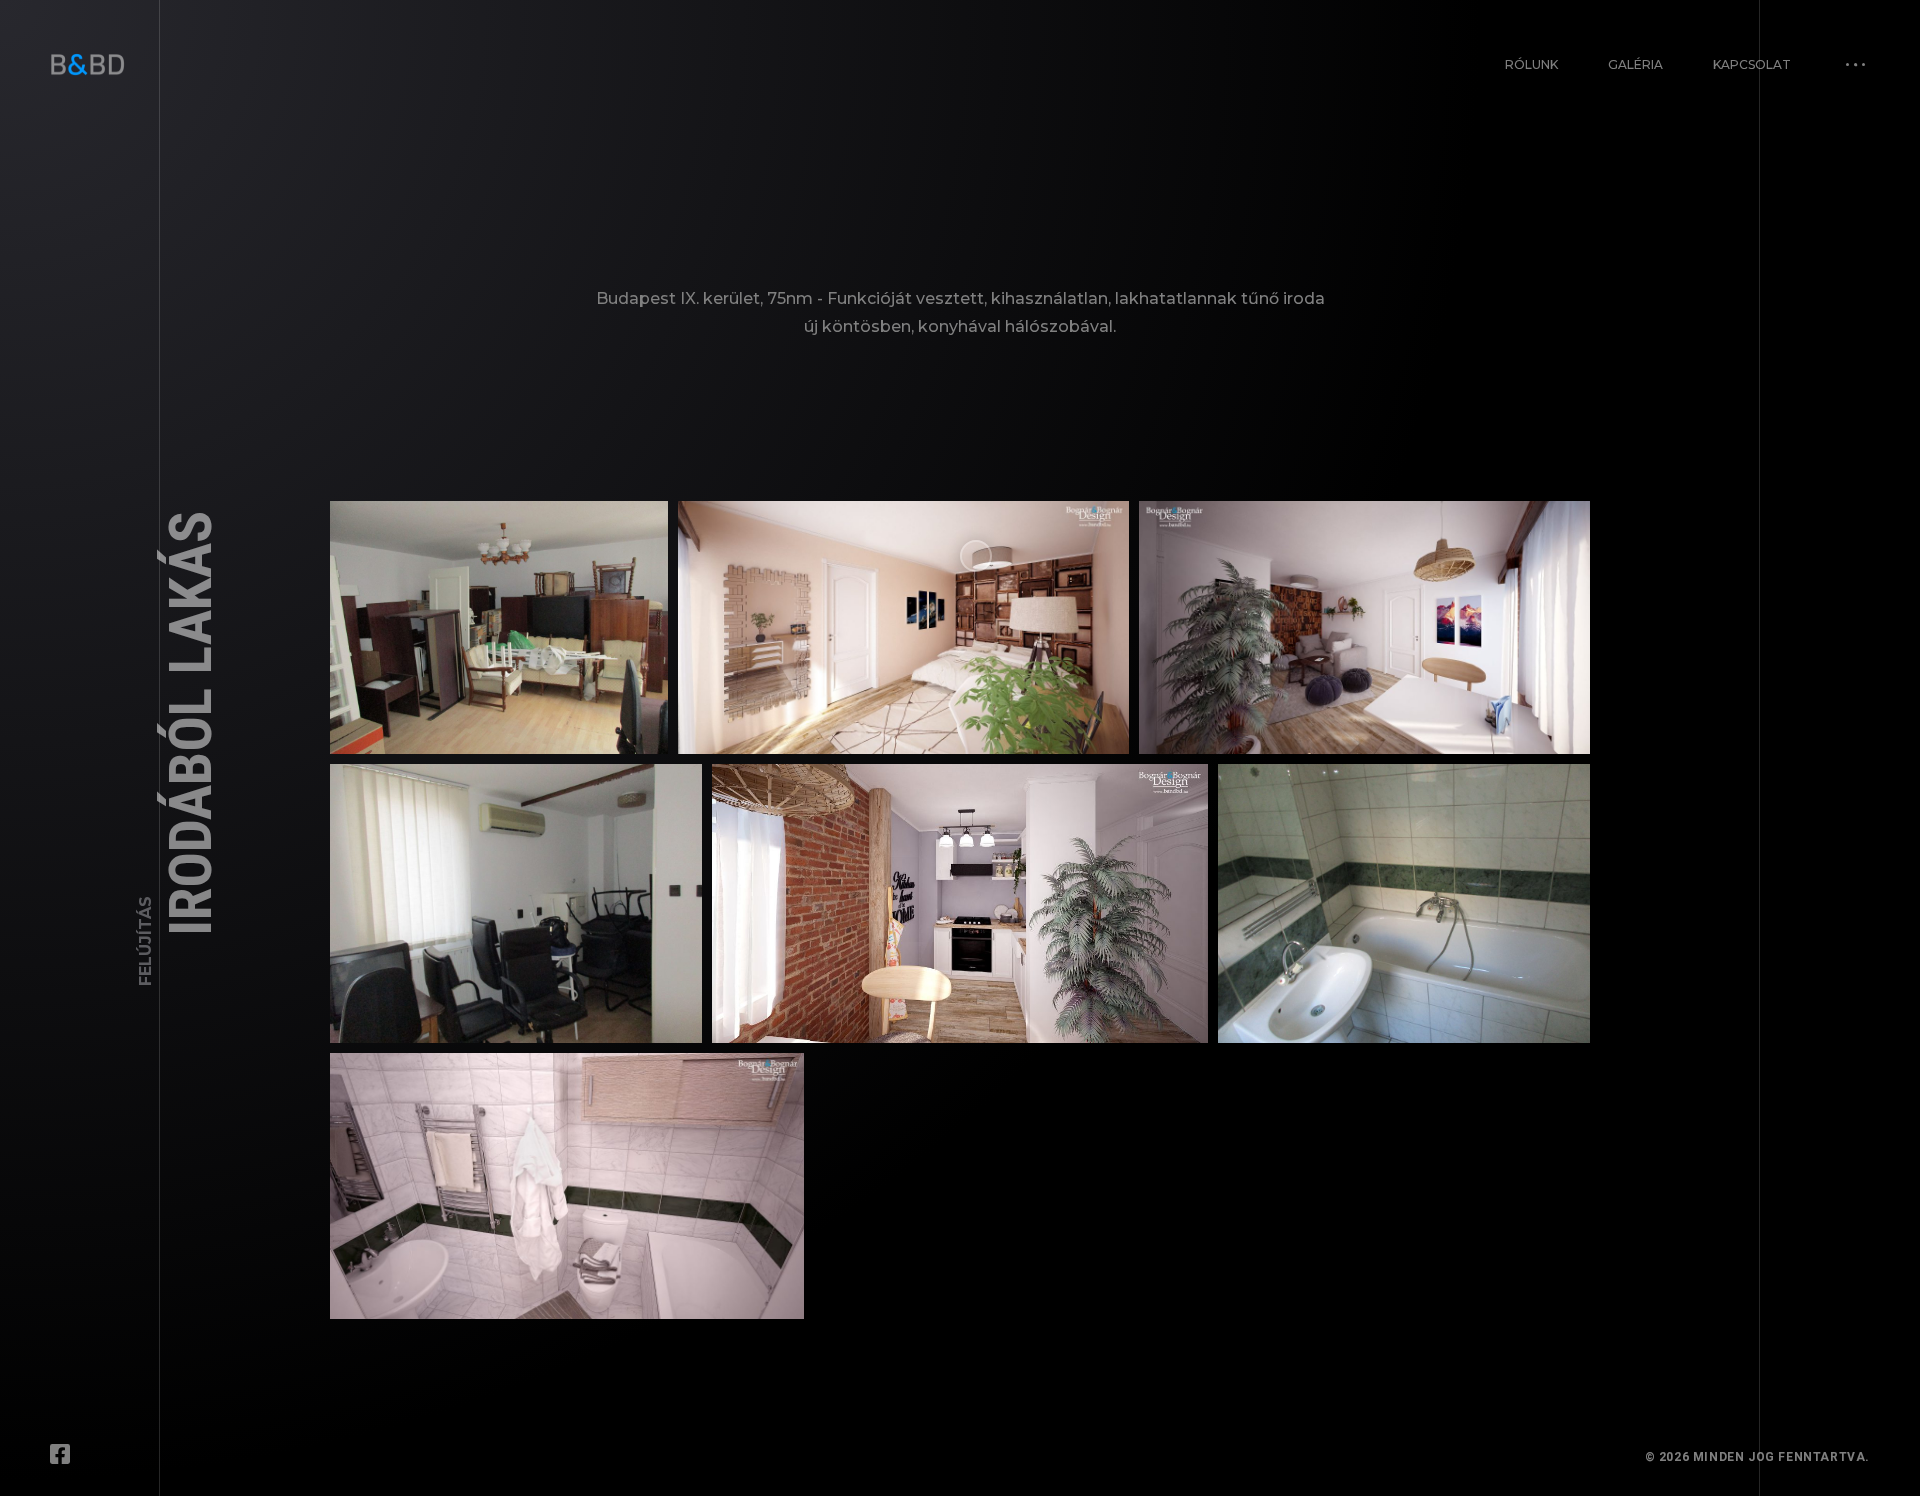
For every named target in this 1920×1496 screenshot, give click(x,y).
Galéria (1635, 64)
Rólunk (1531, 64)
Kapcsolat (1752, 64)
